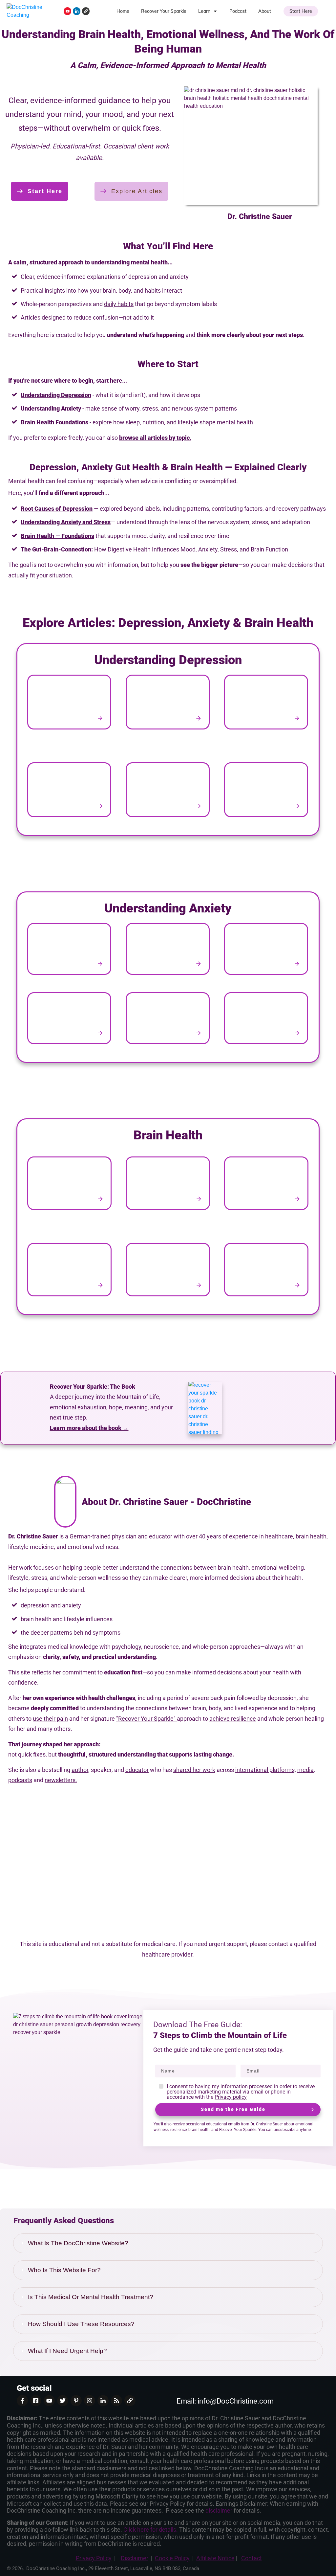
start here (109, 381)
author (80, 1770)
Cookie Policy (172, 2558)
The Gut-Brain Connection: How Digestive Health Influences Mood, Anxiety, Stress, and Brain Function (168, 1186)
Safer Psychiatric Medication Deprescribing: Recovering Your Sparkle (168, 792)
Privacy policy (231, 2097)
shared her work (194, 1770)
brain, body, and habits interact (142, 291)
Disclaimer (135, 2558)
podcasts (20, 1780)
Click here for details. (151, 2530)
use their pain (50, 1719)
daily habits (119, 304)
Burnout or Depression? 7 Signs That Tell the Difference (70, 705)
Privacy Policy (94, 2558)
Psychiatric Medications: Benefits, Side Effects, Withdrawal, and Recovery (70, 792)
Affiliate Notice (215, 2558)
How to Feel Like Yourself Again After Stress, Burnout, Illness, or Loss (266, 705)
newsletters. (61, 1780)
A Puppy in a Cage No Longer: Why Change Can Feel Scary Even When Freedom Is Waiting (168, 952)
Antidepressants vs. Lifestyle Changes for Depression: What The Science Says (168, 705)
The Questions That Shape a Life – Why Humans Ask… (168, 1021)
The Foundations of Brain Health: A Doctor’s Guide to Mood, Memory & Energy (266, 1186)
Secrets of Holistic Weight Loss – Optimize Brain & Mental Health (266, 1272)
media (305, 1770)
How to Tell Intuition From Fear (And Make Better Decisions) (70, 1021)
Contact (252, 2558)
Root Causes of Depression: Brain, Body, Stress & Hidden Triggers (266, 792)
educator (137, 1770)
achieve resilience (233, 1719)
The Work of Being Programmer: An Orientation (266, 1021)
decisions (230, 1672)
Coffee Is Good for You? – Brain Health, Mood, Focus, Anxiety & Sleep (70, 1272)
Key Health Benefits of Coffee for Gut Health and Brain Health (168, 1272)
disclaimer (220, 2510)
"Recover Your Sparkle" (147, 1719)
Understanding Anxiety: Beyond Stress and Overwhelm (266, 952)
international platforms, (266, 1770)
